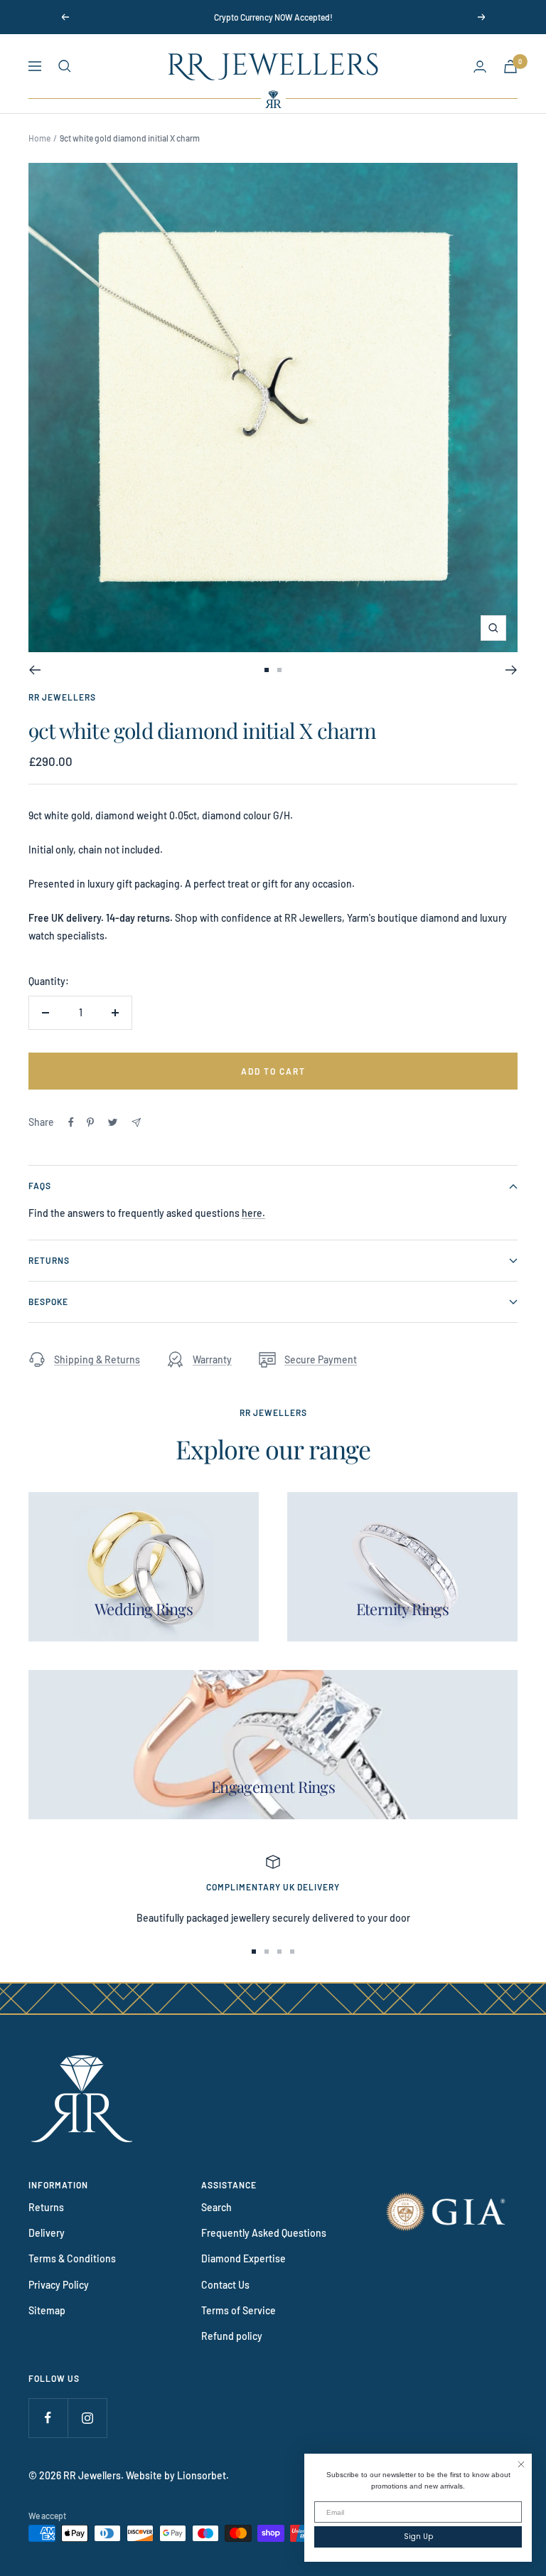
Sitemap (47, 2310)
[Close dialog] (521, 2464)
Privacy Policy (59, 2285)
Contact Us (225, 2285)
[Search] (65, 66)
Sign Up (418, 2537)
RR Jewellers (62, 697)
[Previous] (34, 670)
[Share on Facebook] (71, 1122)
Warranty (212, 1359)
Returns (49, 1260)
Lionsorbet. (203, 2475)
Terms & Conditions (72, 2258)
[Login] (480, 66)
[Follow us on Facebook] (48, 2418)
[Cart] (510, 66)
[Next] (512, 670)
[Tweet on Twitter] (113, 1122)
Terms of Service (239, 2310)
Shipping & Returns (97, 1359)
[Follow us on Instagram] (87, 2418)
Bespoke (48, 1302)
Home (39, 138)
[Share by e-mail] (136, 1123)
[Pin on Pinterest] (90, 1122)
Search (216, 2207)
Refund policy (232, 2336)
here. (253, 1213)
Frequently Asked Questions (264, 2233)
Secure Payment (321, 1359)
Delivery (47, 2233)
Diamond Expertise (243, 2258)
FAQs (40, 1186)
